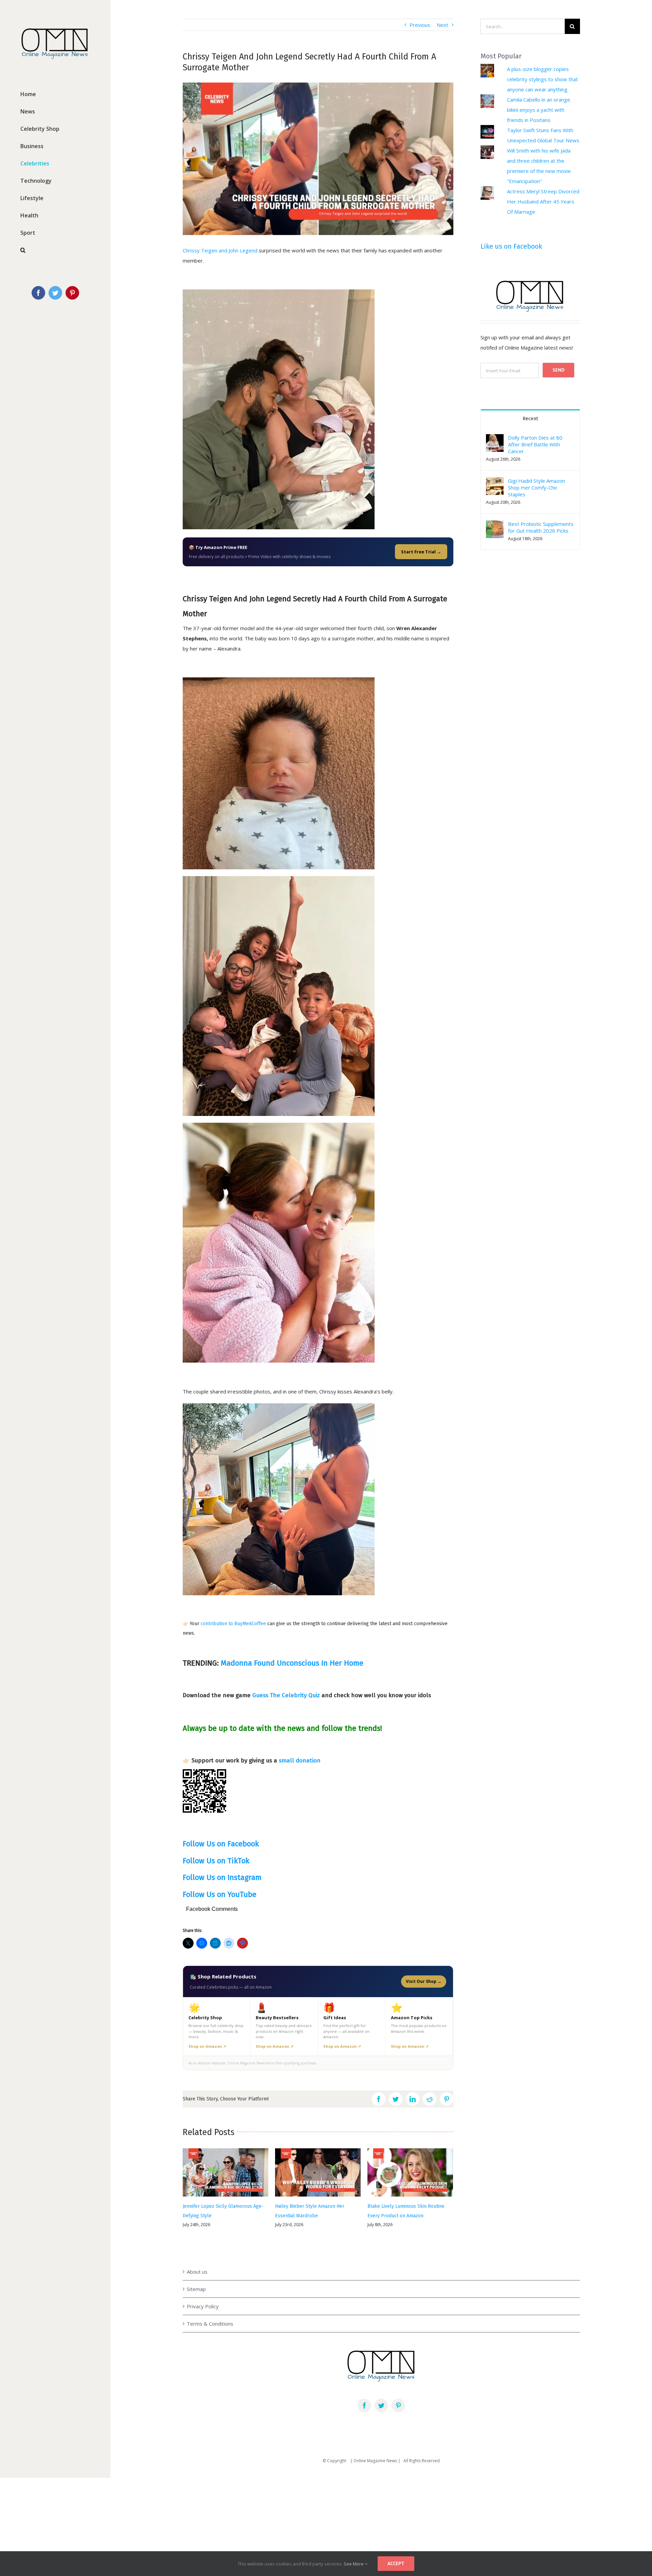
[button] (495, 486)
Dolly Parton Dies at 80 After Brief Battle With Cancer (535, 444)
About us (197, 2272)
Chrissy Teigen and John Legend (220, 250)
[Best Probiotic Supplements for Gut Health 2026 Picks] (495, 526)
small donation (300, 1761)
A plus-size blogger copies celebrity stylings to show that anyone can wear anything (542, 79)
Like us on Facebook (511, 246)
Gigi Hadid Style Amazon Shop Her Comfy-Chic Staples (537, 487)
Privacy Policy (203, 2306)
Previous (420, 25)
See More (354, 2564)
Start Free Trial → (421, 552)
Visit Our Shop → (424, 1981)
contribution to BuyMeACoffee (233, 1624)
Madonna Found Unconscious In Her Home (292, 1663)
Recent (530, 419)
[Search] (55, 250)
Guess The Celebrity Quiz (286, 1695)
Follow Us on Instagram (222, 1877)
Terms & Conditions (210, 2324)
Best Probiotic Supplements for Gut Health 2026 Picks (541, 527)
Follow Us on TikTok (216, 1861)
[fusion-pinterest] (398, 2405)
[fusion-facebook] (364, 2405)
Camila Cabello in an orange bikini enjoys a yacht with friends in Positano (539, 110)
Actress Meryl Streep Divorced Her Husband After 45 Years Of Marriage (543, 201)
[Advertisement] (204, 2521)
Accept (396, 2563)
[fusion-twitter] (381, 2405)
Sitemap (196, 2289)
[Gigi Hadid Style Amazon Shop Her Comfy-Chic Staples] (495, 482)
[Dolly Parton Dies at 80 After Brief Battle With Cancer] (495, 439)
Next (442, 25)
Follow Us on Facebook (221, 1844)
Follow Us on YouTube (220, 1894)
